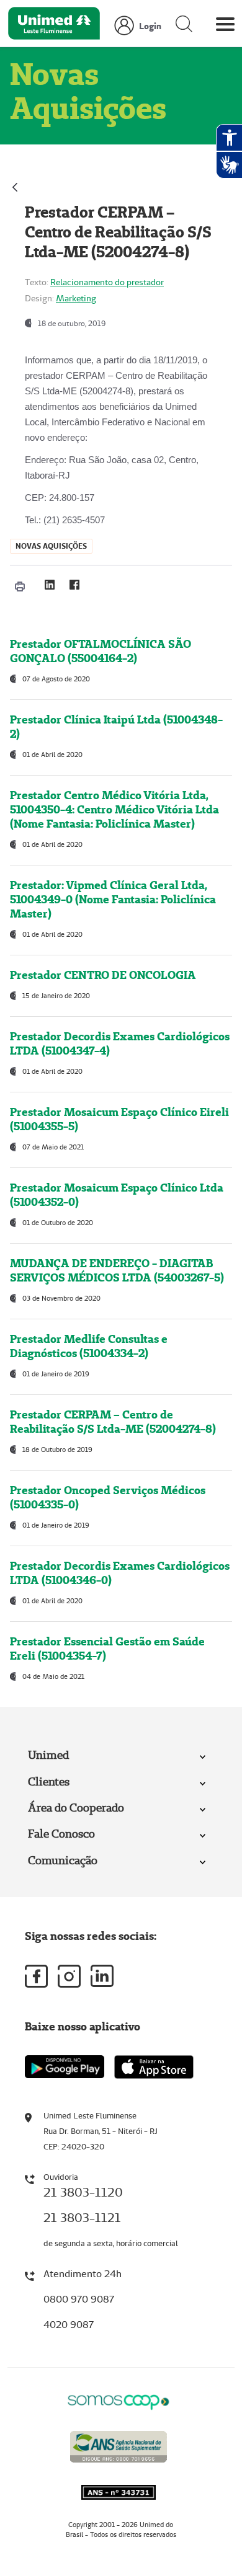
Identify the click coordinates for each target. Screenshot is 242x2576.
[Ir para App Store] (154, 2067)
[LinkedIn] (50, 585)
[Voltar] (15, 186)
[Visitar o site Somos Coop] (119, 2400)
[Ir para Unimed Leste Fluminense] (54, 26)
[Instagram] (69, 1976)
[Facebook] (74, 585)
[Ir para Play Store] (65, 2067)
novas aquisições (51, 546)
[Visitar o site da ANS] (119, 2445)
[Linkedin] (102, 1976)
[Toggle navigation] (225, 27)
